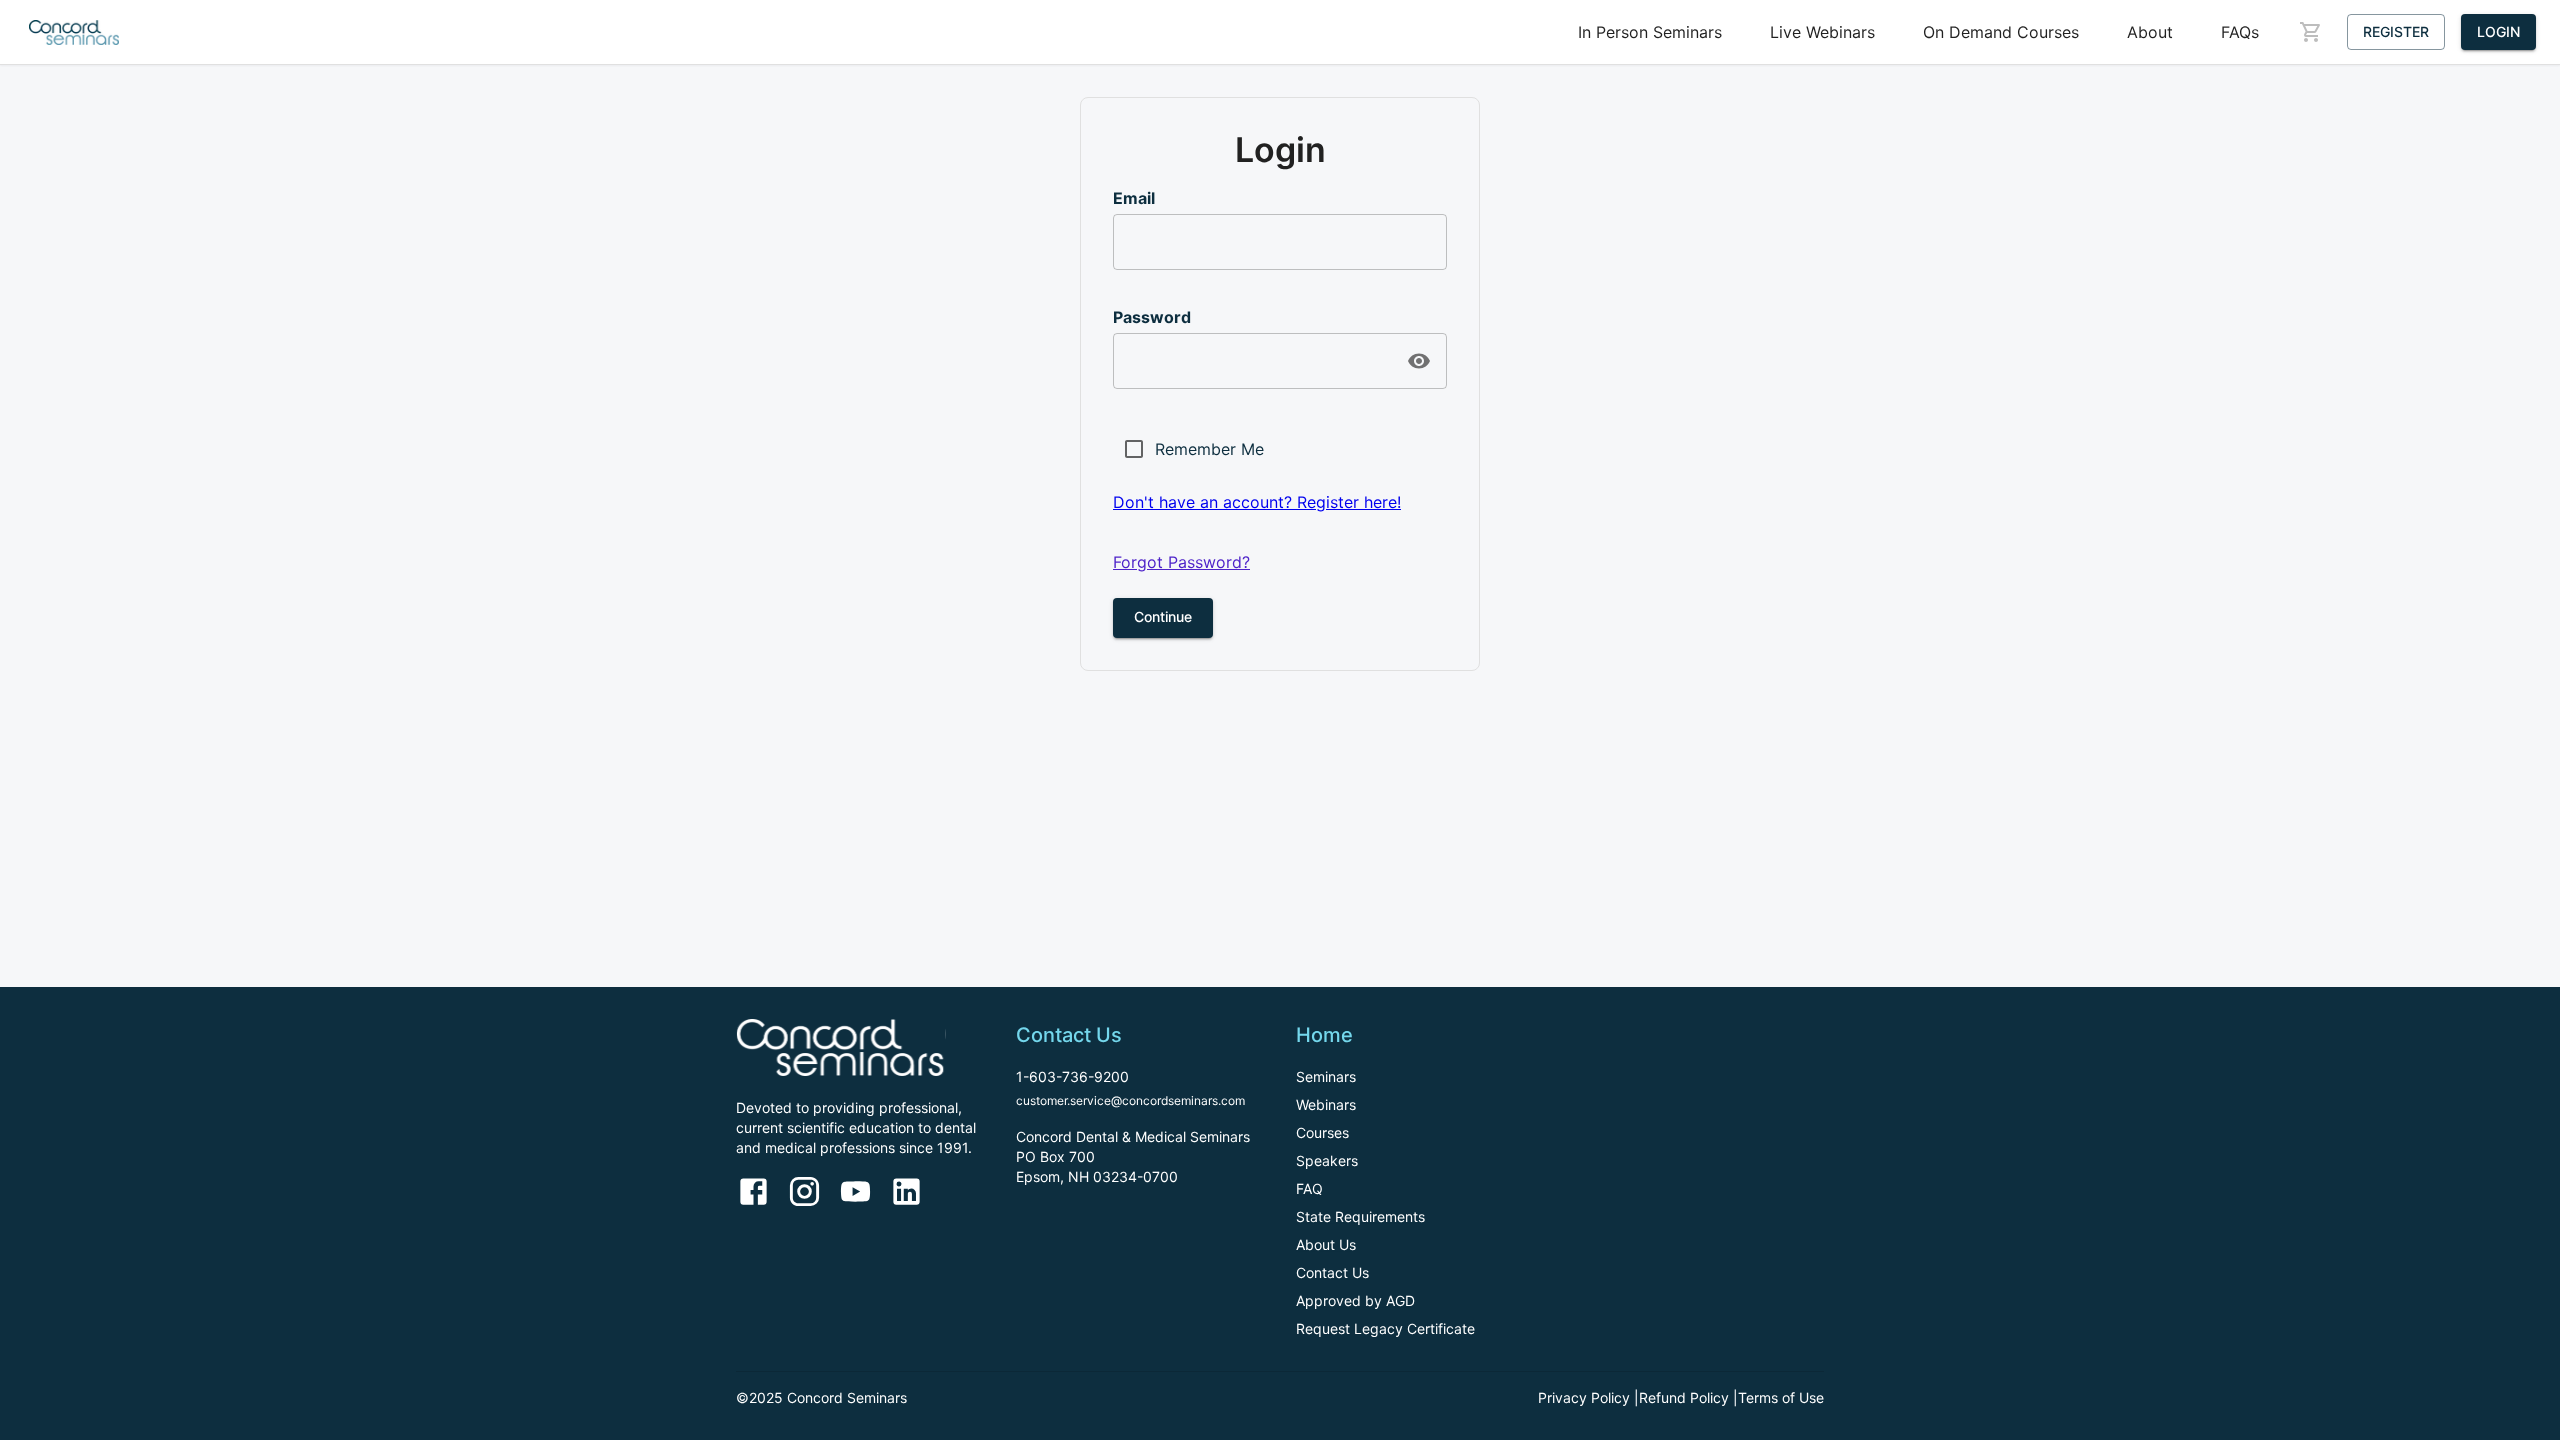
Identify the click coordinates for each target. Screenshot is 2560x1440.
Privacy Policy (1584, 1397)
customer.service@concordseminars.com (1130, 1100)
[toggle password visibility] (1419, 361)
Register (2396, 31)
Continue (1163, 616)
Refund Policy (1684, 1397)
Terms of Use (1781, 1397)
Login (2498, 31)
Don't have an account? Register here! (1257, 502)
